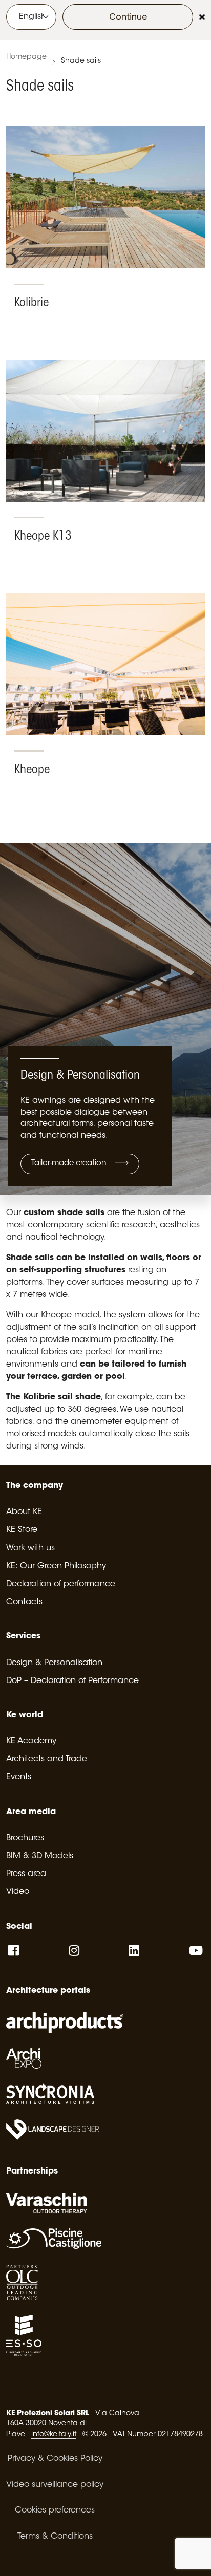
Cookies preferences (55, 2510)
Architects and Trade (47, 1759)
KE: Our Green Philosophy (56, 1566)
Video (18, 1892)
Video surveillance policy (55, 2485)
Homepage (26, 57)
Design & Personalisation (54, 1663)
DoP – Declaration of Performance (72, 1681)
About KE (24, 1512)
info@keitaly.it (54, 2435)
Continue (128, 17)
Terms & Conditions (55, 2537)
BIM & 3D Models (40, 1856)
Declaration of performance (61, 1584)
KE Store (22, 1530)
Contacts (24, 1602)
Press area (26, 1874)
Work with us (30, 1548)
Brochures (25, 1838)
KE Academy (31, 1741)
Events (19, 1777)
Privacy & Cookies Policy (55, 2459)
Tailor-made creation (70, 1164)
